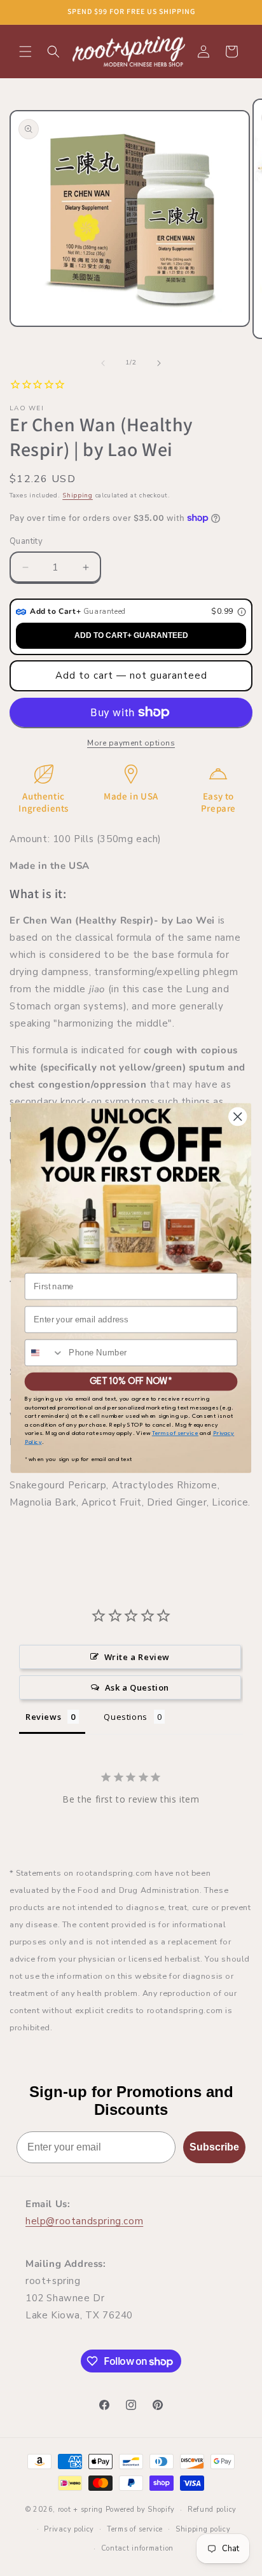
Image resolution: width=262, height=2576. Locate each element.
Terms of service (135, 2529)
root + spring (80, 2510)
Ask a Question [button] (137, 1687)
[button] (25, 52)
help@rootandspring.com (84, 2221)
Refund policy (212, 2510)
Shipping (78, 495)
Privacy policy (69, 2529)
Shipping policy (203, 2529)
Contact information (137, 2548)
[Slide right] (159, 363)
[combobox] (45, 1353)
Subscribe (214, 2147)
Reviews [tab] (43, 1717)
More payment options (131, 743)
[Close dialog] (238, 1117)
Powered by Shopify (141, 2510)
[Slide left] (103, 363)
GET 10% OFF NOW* (131, 1381)
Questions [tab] (125, 1717)
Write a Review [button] (137, 1657)
